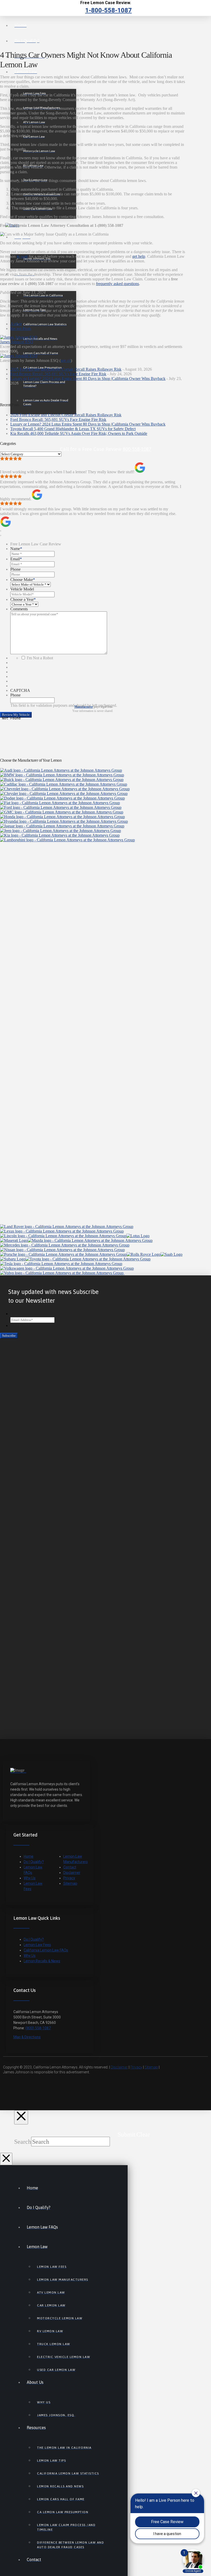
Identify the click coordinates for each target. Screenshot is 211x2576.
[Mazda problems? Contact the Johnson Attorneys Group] (90, 1240)
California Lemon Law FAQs (46, 1950)
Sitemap (70, 1883)
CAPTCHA (20, 690)
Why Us (30, 1878)
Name (16, 549)
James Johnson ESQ (17, 342)
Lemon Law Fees (37, 1945)
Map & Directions (27, 2037)
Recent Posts (21, 329)
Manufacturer (84, 707)
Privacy (69, 1878)
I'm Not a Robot (40, 658)
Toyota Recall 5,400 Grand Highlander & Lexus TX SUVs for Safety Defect (73, 429)
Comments (19, 609)
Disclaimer (72, 1873)
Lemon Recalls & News (42, 1961)
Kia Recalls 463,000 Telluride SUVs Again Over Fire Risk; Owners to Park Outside (79, 433)
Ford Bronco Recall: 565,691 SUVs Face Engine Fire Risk (58, 374)
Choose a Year (23, 599)
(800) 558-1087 (38, 2028)
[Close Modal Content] (21, 2117)
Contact (70, 1867)
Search (23, 2142)
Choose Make (23, 580)
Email (16, 559)
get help (139, 256)
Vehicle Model (22, 589)
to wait (22, 256)
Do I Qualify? (34, 1862)
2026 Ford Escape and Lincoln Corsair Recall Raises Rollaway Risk (66, 369)
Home (29, 1856)
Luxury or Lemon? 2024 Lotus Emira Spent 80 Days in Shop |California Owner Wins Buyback (88, 379)
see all (66, 360)
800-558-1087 (137, 449)
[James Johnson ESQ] (19, 337)
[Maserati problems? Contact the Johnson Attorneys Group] (14, 1240)
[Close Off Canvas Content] (6, 2159)
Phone (15, 569)
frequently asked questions (117, 284)
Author (16, 324)
